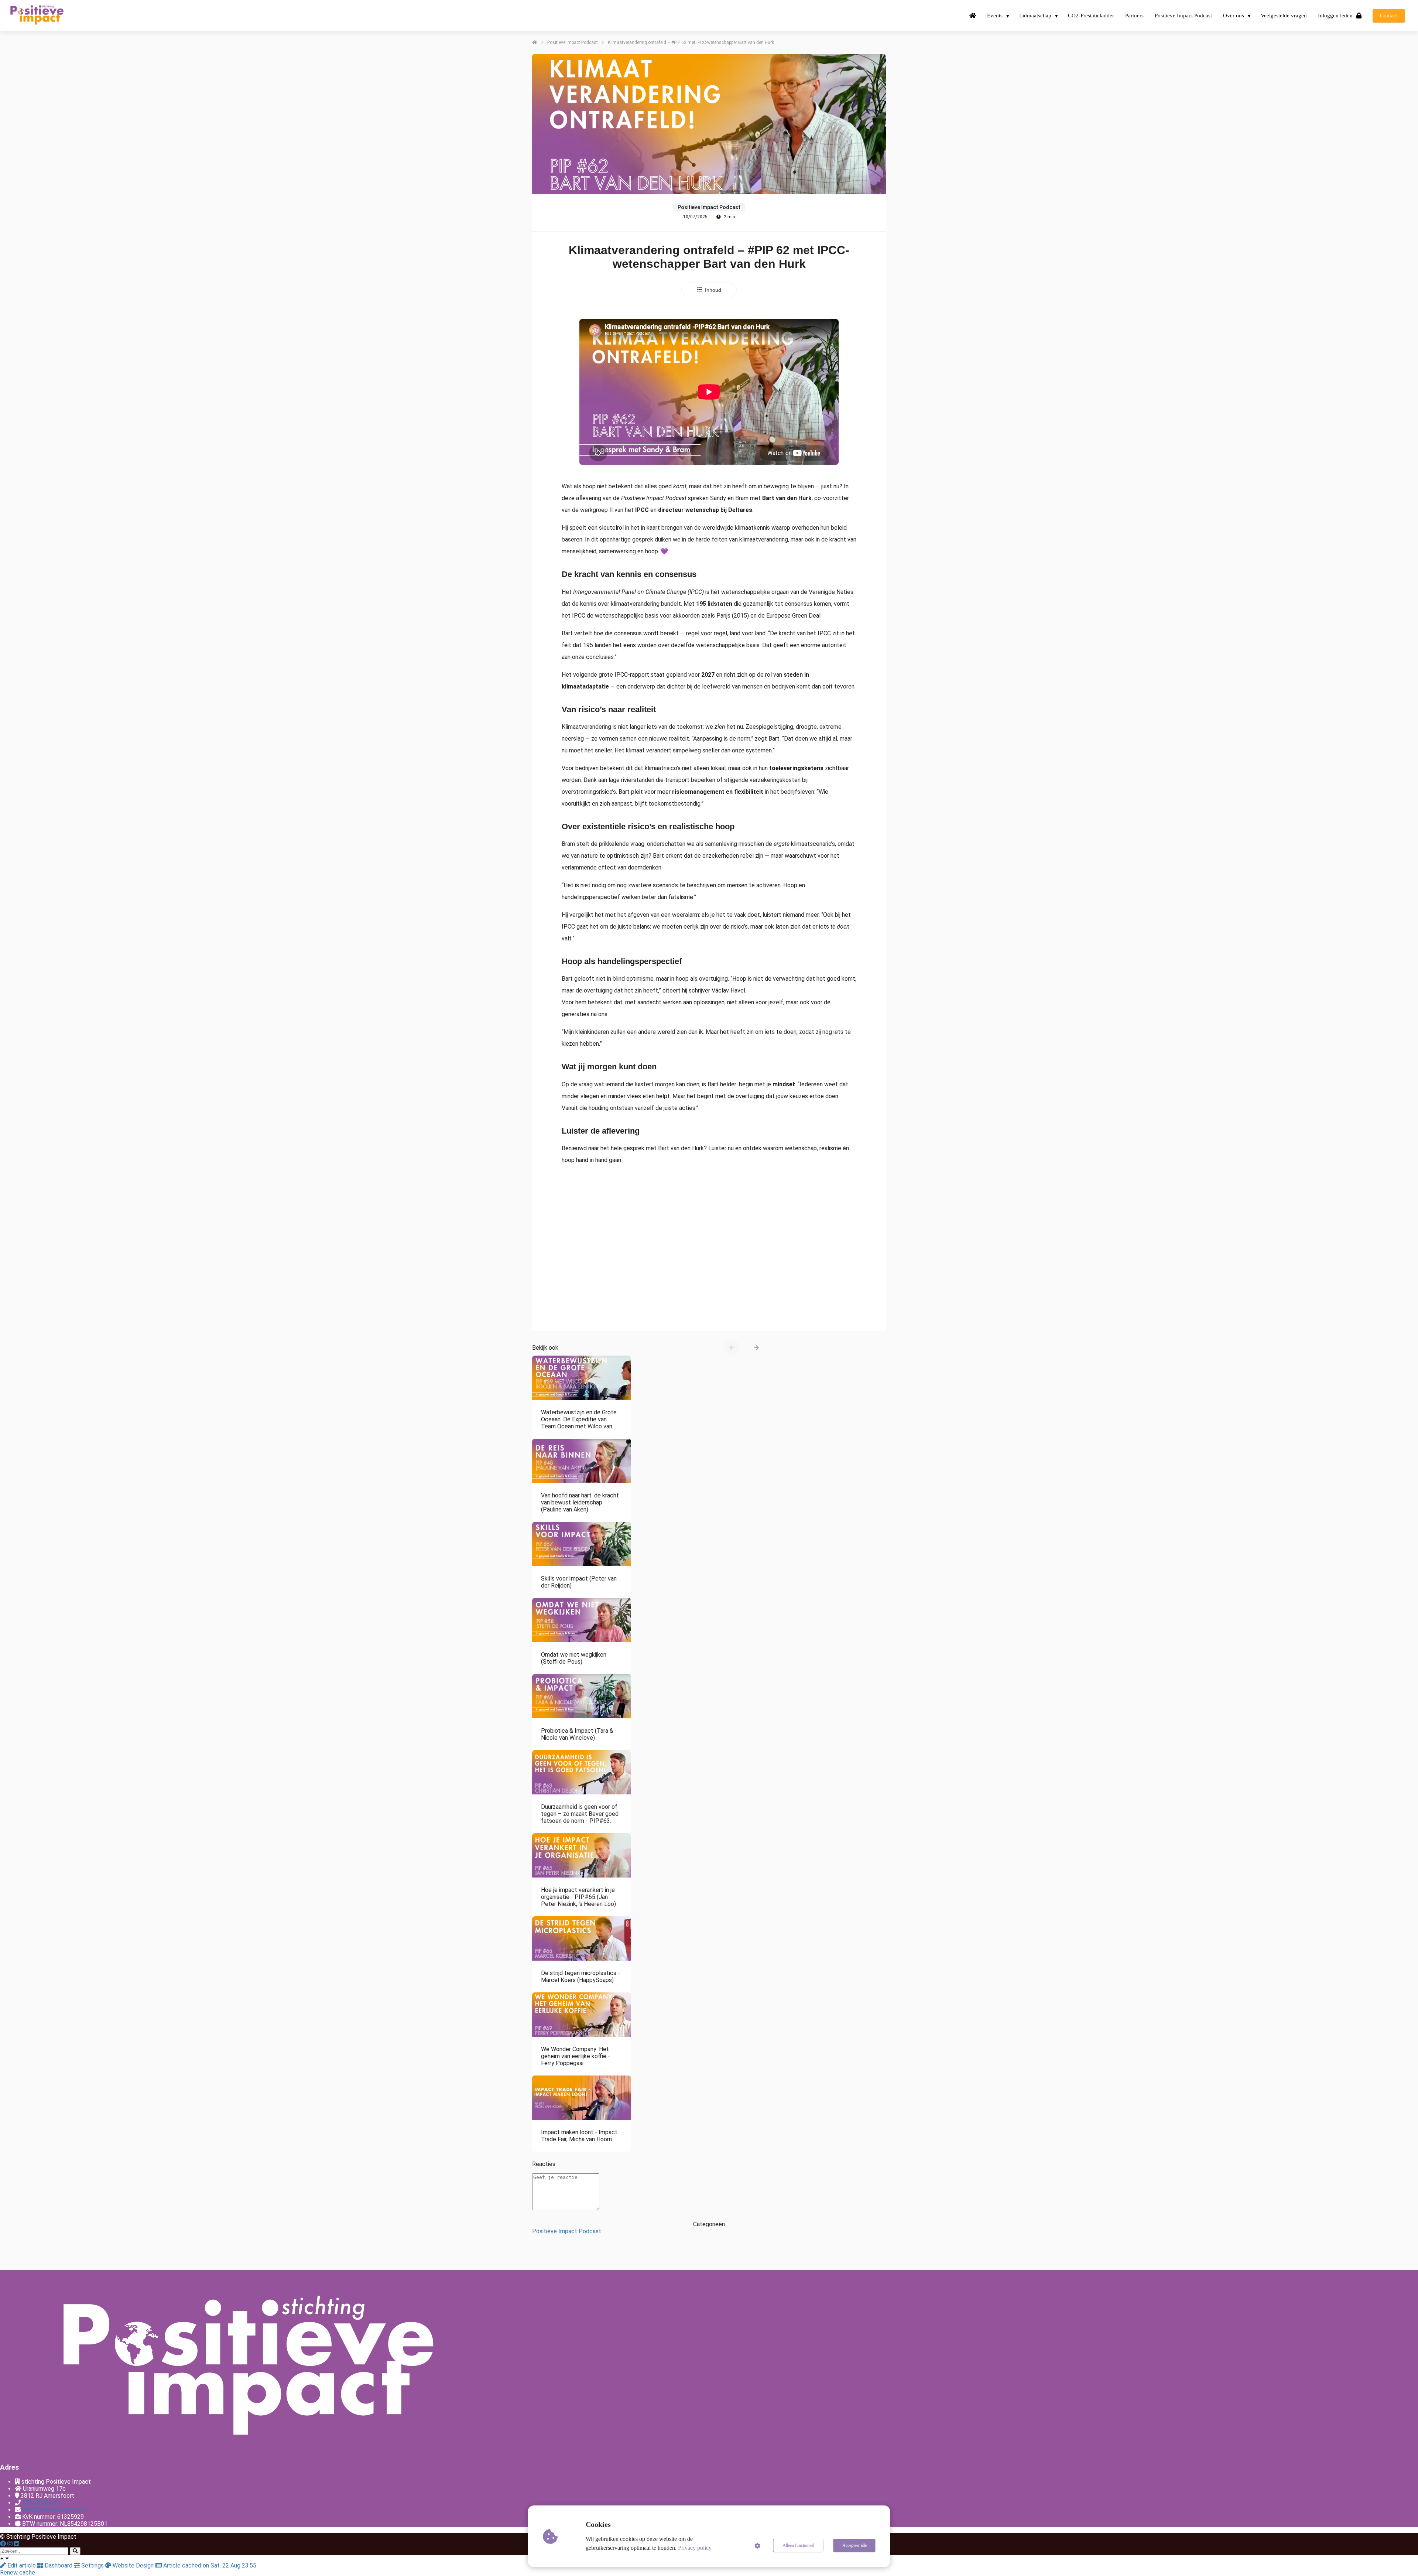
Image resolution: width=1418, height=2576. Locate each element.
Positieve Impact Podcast (567, 2231)
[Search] (75, 2551)
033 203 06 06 (41, 2503)
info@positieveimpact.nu (54, 2510)
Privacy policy (695, 2548)
